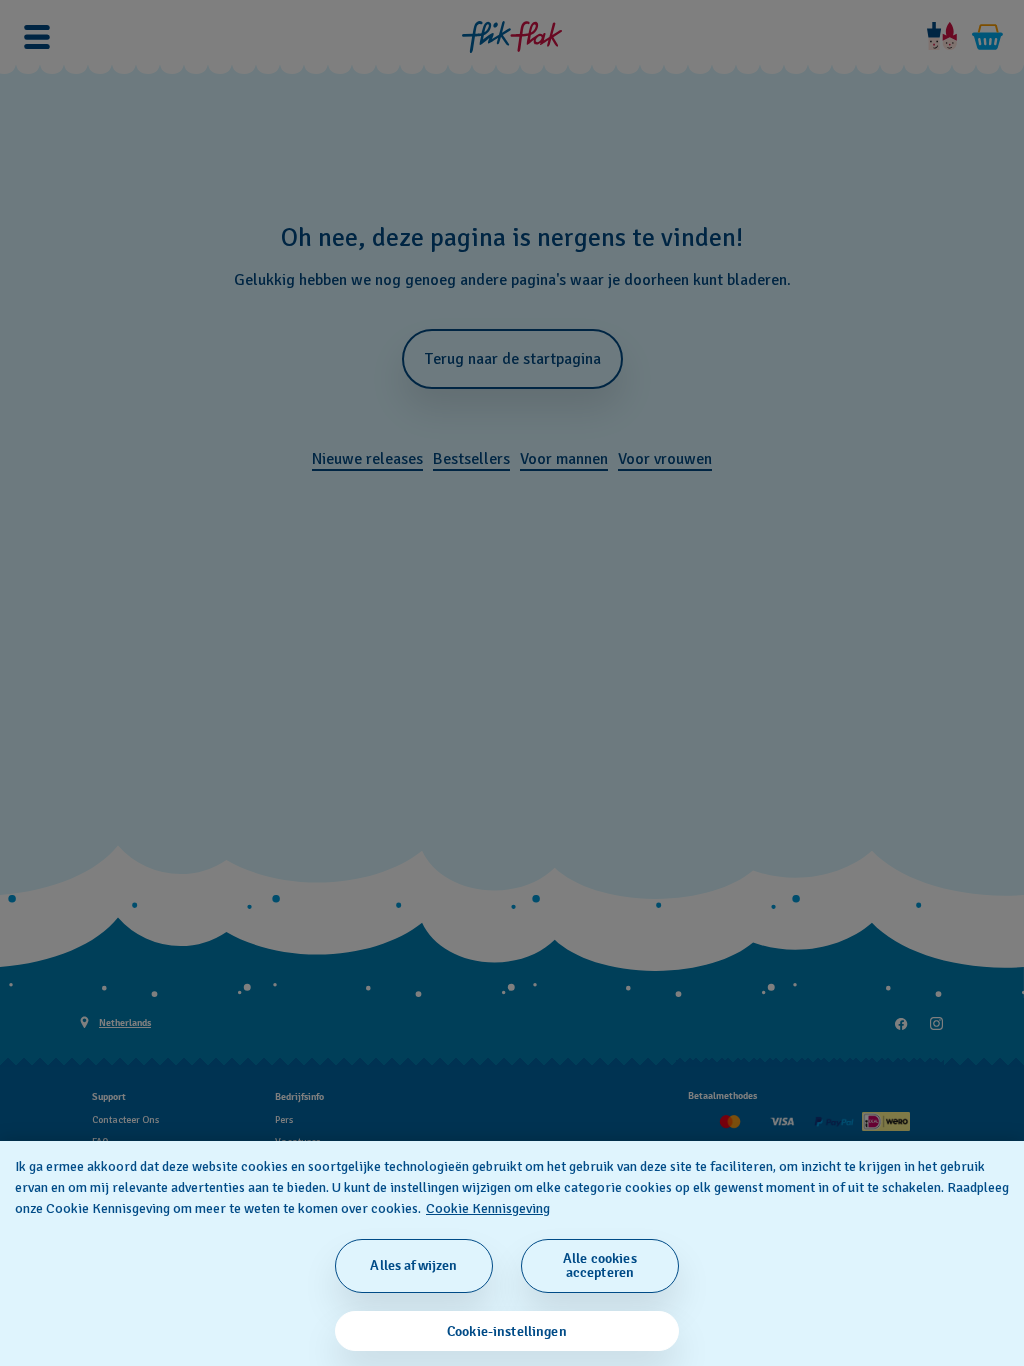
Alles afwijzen (413, 1265)
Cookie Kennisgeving (488, 1208)
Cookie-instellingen (507, 1331)
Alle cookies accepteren (600, 1265)
